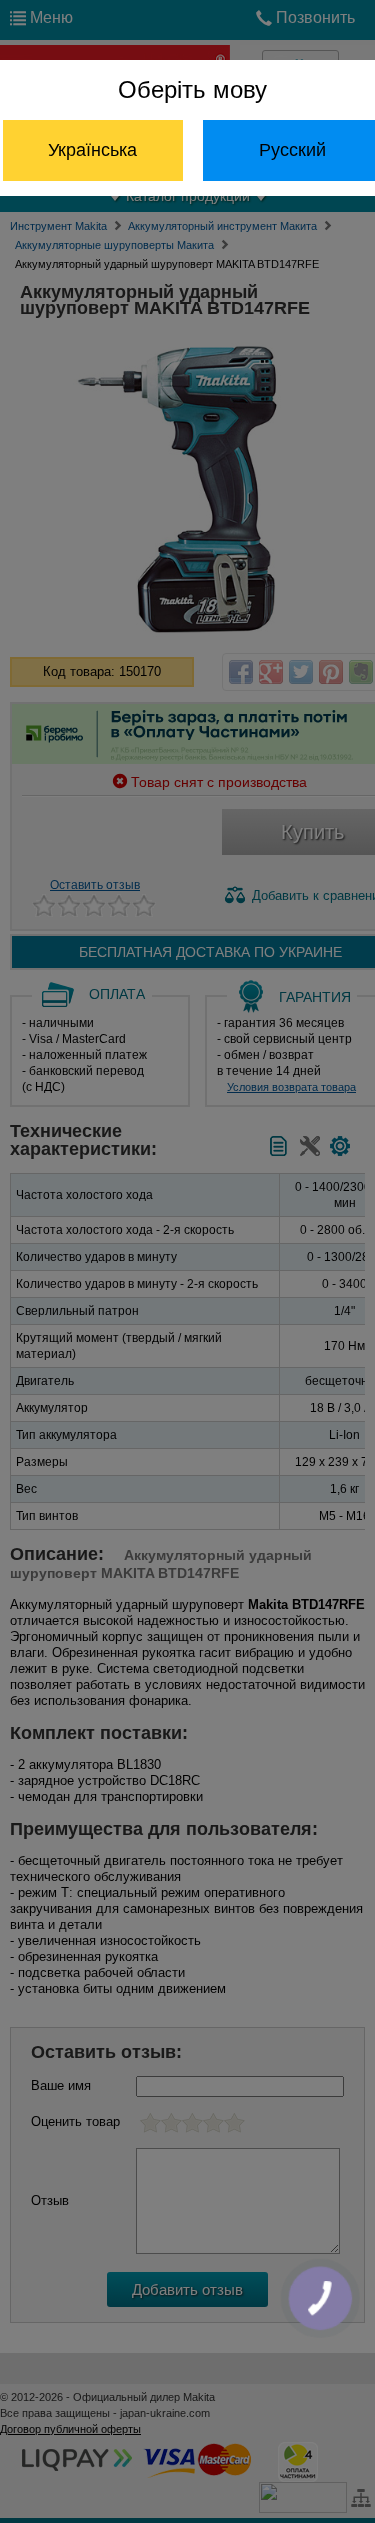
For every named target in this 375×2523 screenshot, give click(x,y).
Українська (92, 150)
